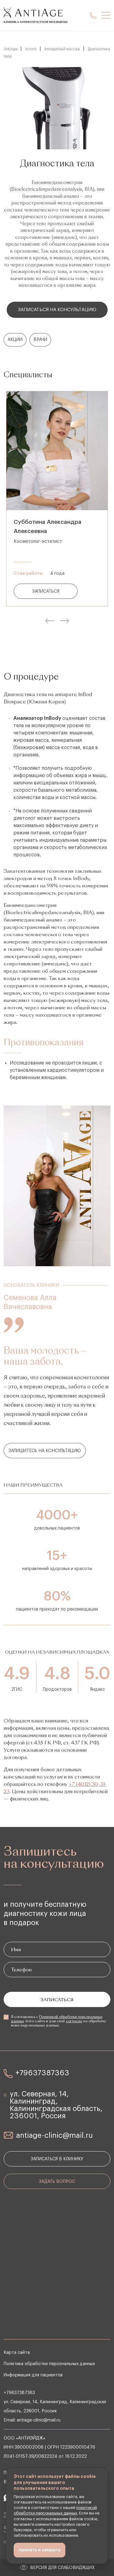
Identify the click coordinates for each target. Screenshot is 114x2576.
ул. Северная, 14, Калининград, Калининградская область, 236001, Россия (56, 2105)
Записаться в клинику (57, 2159)
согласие (74, 2021)
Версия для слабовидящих (62, 2568)
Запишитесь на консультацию (45, 1451)
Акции (15, 340)
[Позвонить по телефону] (93, 15)
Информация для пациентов (33, 2375)
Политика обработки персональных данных (49, 2364)
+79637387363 (42, 2073)
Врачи (40, 340)
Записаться (46, 592)
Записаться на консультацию (57, 310)
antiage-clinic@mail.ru (54, 2135)
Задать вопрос (57, 2182)
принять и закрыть (40, 2550)
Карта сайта (17, 2353)
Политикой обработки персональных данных (57, 2019)
